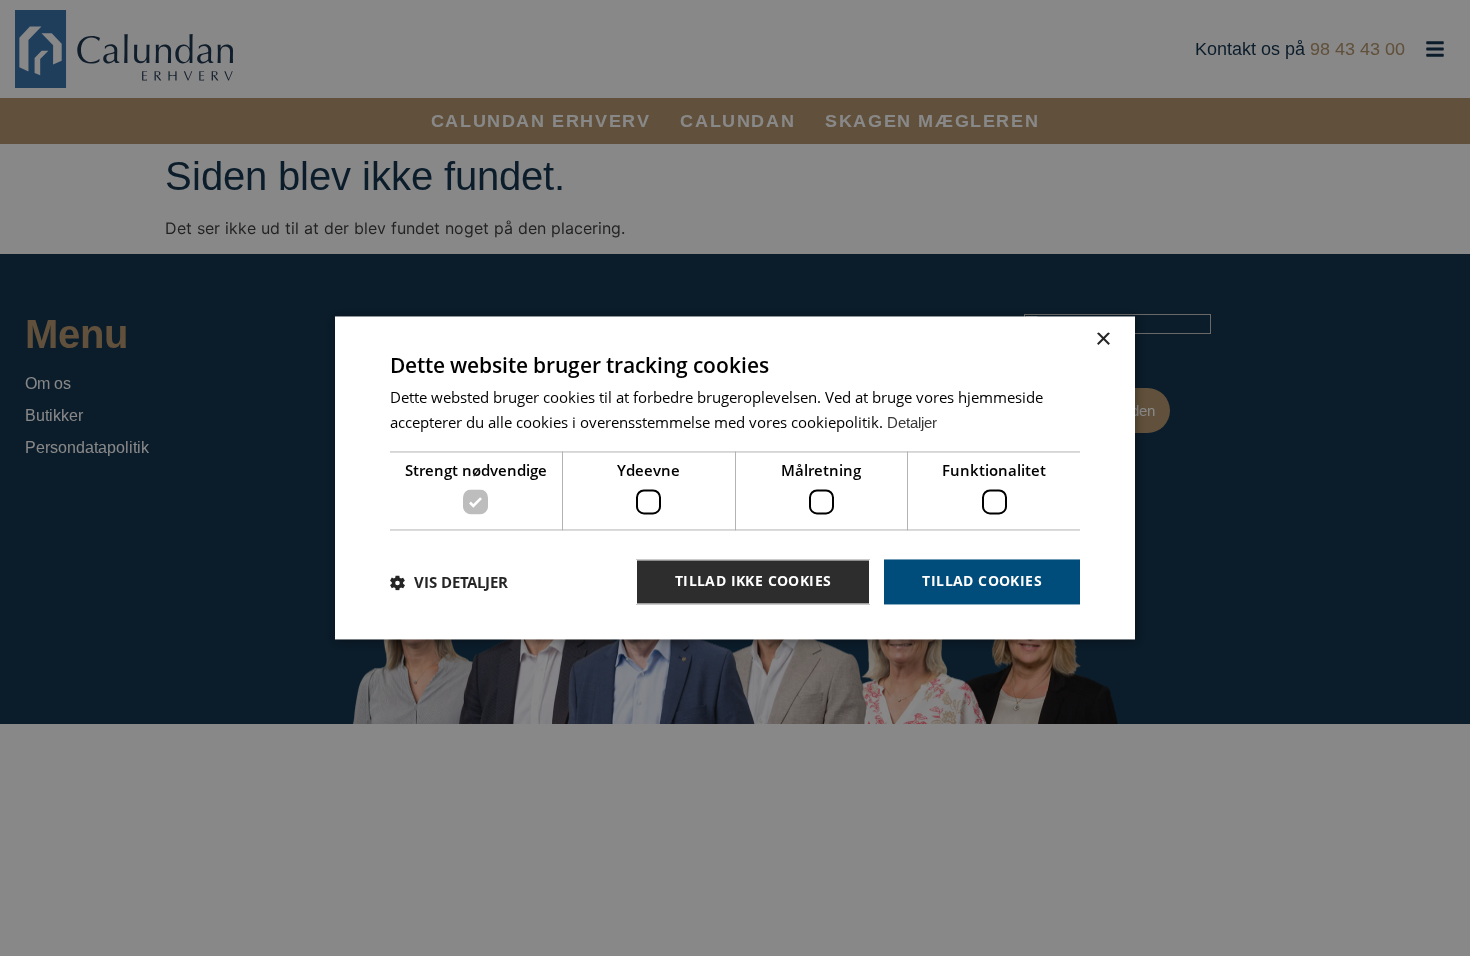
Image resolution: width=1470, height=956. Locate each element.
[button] (449, 582)
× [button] (1102, 339)
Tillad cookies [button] (982, 581)
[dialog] (735, 477)
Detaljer (912, 423)
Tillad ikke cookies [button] (753, 581)
